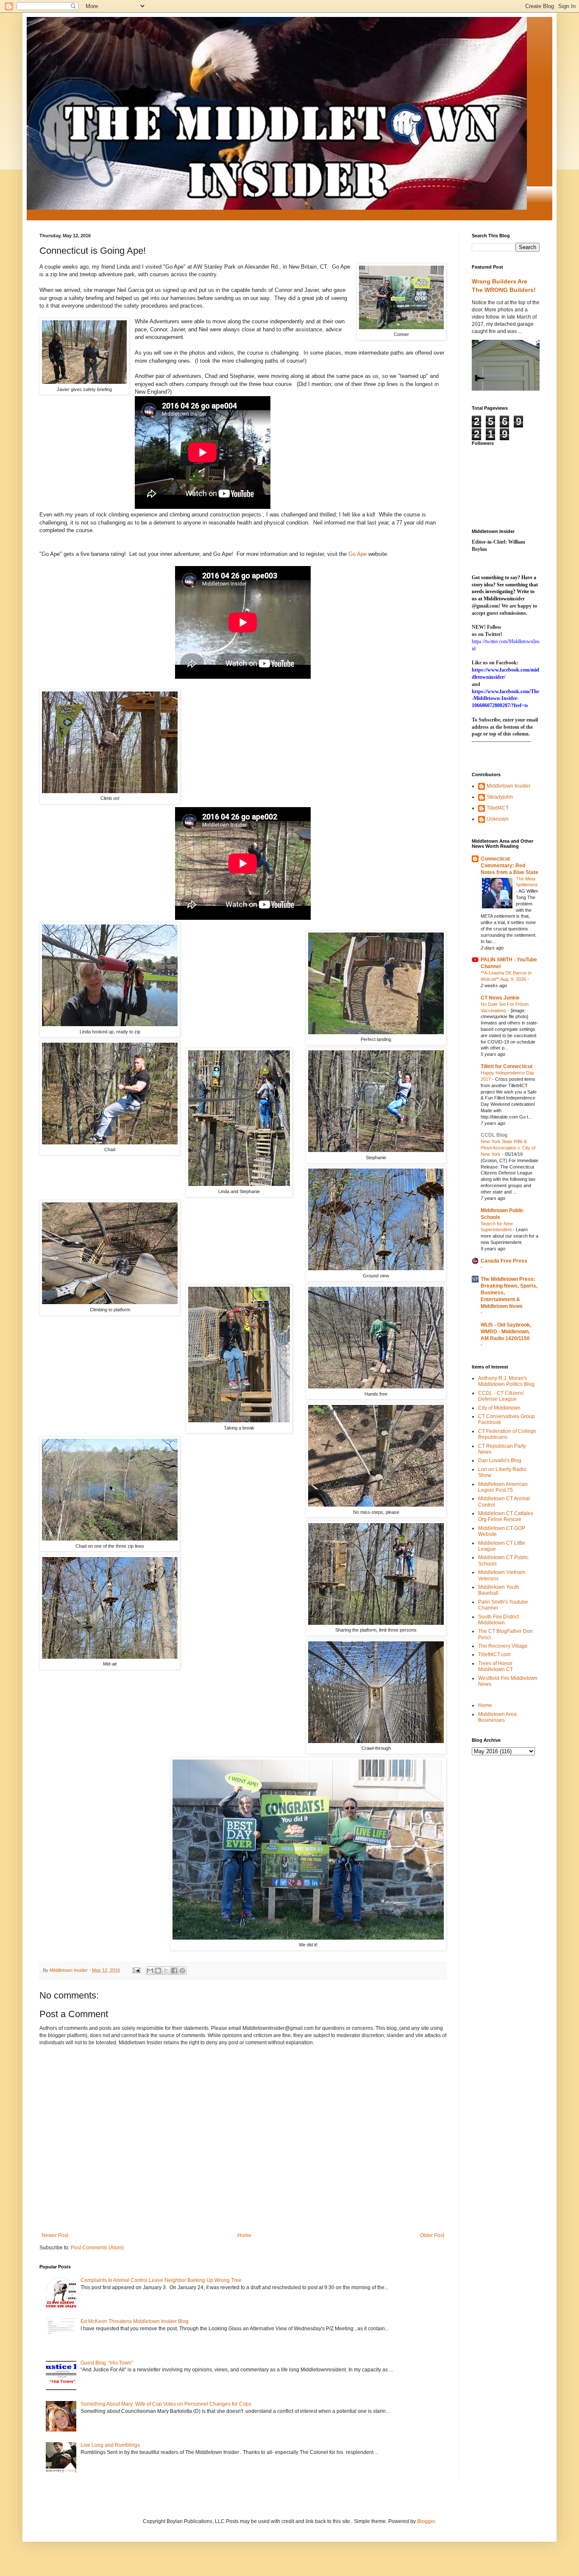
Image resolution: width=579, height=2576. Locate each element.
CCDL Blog (494, 1135)
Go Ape (358, 554)
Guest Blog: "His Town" (107, 2363)
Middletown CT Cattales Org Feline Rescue (506, 1516)
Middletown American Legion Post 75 (503, 1487)
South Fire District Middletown (498, 1620)
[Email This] (150, 1971)
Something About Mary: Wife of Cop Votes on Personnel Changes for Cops (166, 2404)
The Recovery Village (503, 1646)
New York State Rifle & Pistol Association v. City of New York (508, 1148)
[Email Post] (136, 1970)
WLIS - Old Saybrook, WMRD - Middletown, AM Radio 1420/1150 (506, 1332)
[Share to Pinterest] (182, 1971)
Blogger (426, 2521)
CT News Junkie (500, 998)
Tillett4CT (498, 808)
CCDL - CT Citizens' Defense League (501, 1396)
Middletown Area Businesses (497, 1717)
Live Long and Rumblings (110, 2445)
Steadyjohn (500, 797)
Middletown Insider (508, 786)
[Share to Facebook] (174, 1971)
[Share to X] (166, 1971)
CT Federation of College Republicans (507, 1434)
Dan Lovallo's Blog (500, 1460)
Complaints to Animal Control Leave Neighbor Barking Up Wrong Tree (161, 2280)
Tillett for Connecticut (507, 1066)
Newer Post (55, 2235)
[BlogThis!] (158, 1971)
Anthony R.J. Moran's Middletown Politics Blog (506, 1381)
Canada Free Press (504, 1261)
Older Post (432, 2235)
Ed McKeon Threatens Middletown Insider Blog (135, 2321)
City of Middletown (499, 1408)
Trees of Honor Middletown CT (495, 1666)
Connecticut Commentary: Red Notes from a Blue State (509, 866)
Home (244, 2235)
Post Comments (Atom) (97, 2248)
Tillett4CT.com (494, 1654)
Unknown (498, 819)
